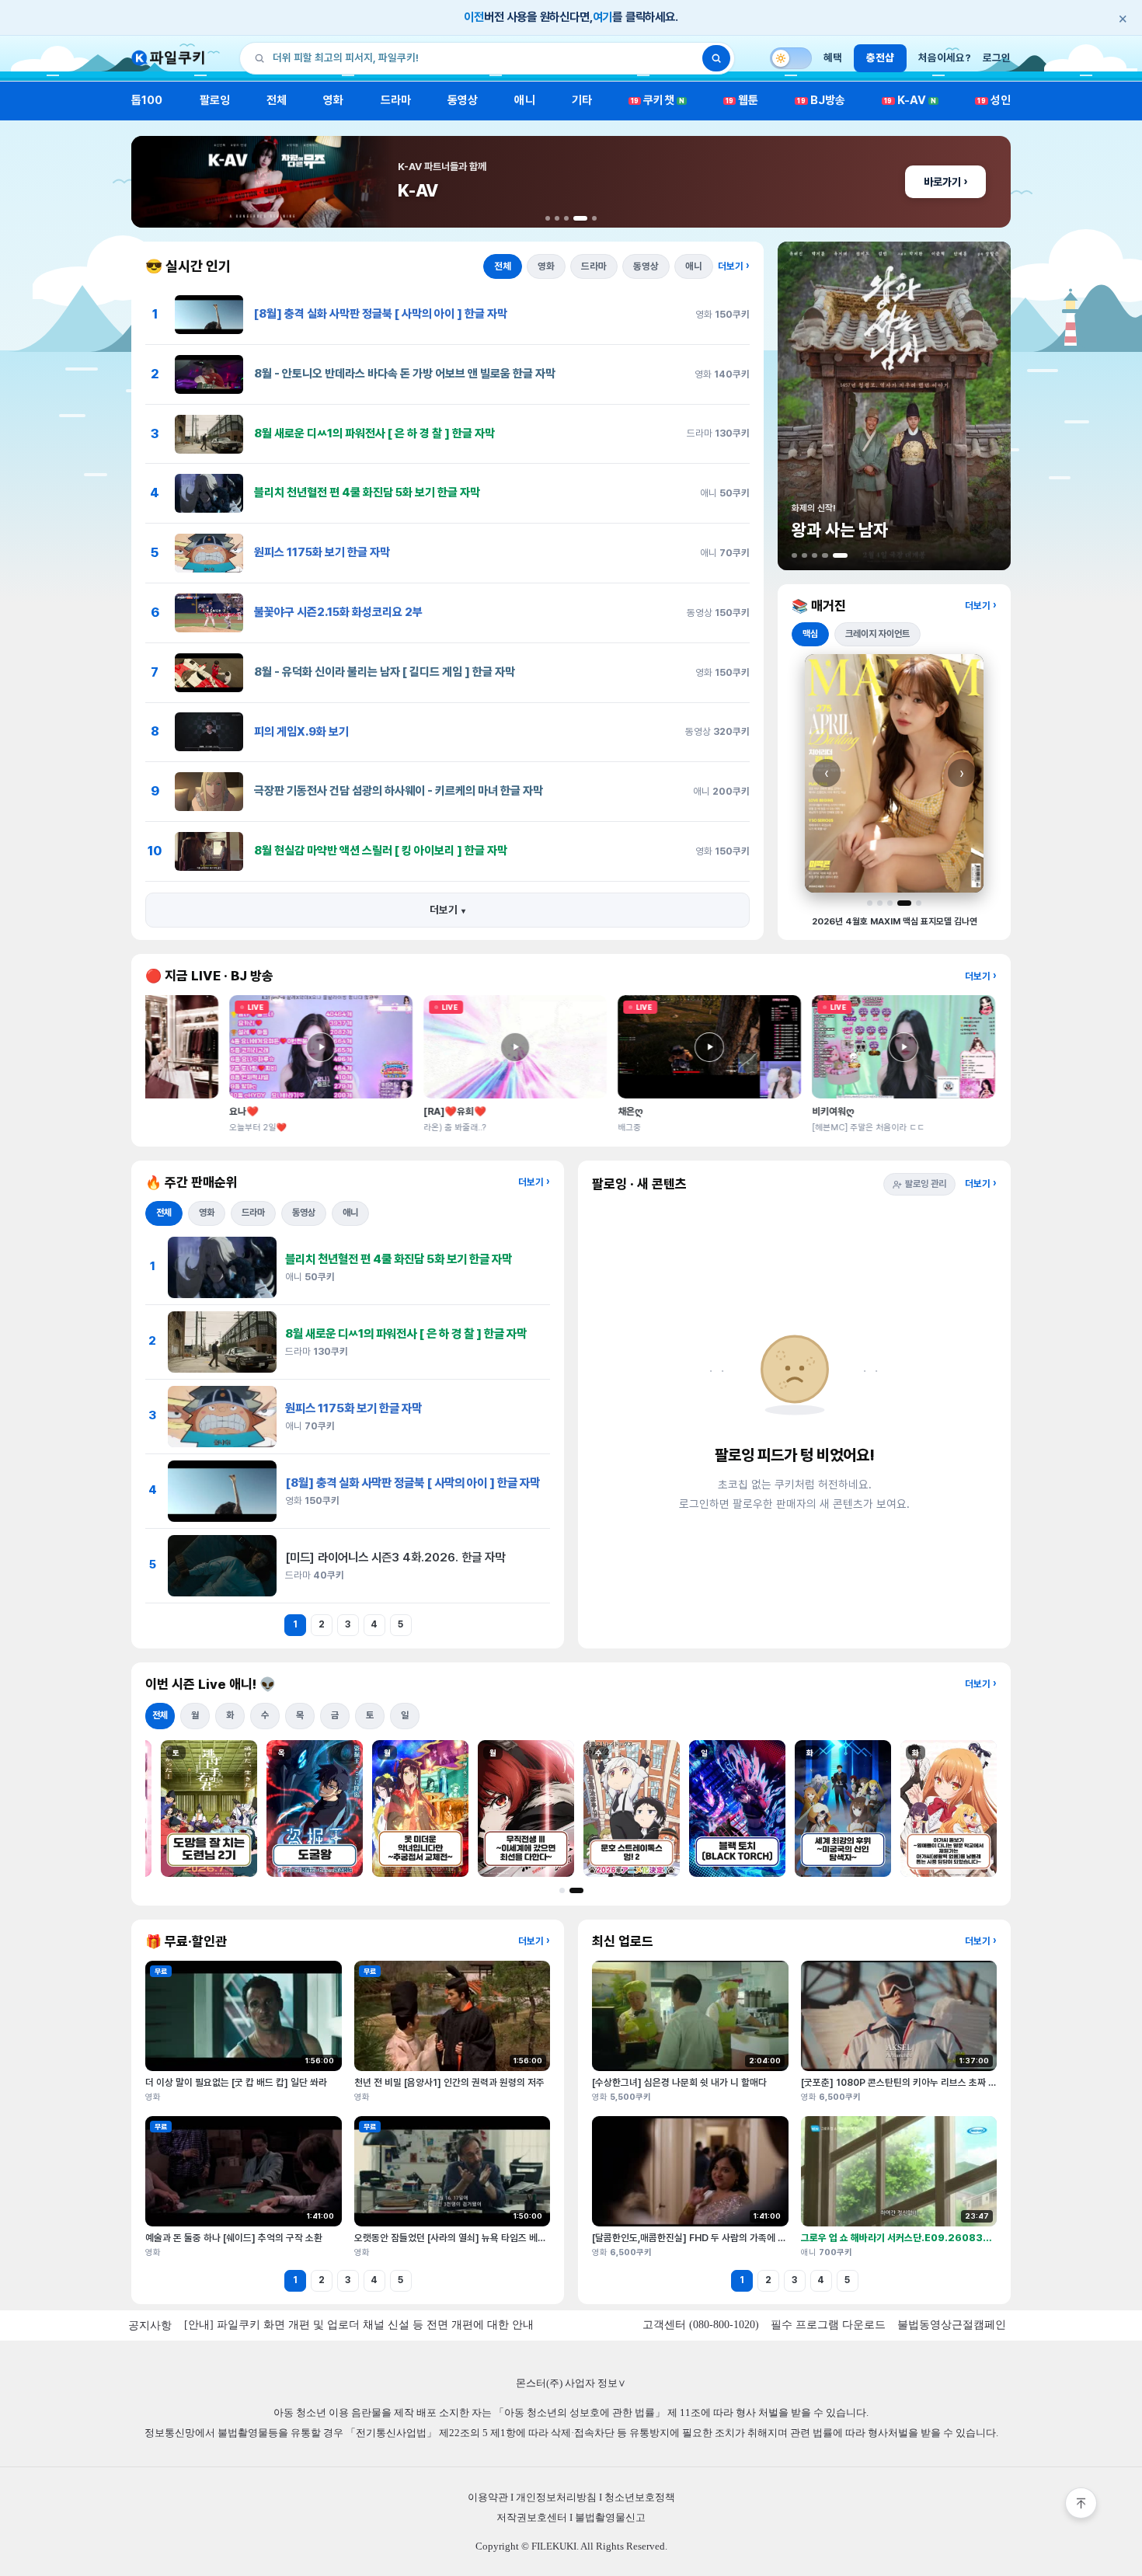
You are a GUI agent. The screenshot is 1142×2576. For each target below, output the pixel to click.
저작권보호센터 (532, 2517)
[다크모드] (791, 58)
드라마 (396, 100)
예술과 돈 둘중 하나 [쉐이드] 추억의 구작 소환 (234, 2238)
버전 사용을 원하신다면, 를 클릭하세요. (796, 18)
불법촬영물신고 (610, 2517)
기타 (582, 100)
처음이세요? (945, 57)
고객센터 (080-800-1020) (701, 2325)
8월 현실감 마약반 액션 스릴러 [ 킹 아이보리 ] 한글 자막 (381, 851)
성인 (994, 100)
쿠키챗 (658, 100)
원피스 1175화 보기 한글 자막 (322, 552)
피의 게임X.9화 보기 (301, 732)
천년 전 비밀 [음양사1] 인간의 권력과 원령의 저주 (449, 2082)
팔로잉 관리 (926, 1184)
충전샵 (880, 57)
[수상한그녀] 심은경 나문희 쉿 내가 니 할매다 (679, 2082)
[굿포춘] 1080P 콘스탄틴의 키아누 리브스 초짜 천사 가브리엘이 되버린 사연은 (954, 2082)
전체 (277, 100)
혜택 (833, 57)
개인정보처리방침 (556, 2497)
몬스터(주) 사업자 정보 (571, 2383)
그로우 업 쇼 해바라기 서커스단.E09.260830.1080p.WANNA (933, 2238)
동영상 (463, 100)
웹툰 (742, 100)
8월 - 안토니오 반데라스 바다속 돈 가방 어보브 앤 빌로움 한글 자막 (405, 374)
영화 (333, 100)
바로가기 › (945, 182)
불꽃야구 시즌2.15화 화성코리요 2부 (338, 612)
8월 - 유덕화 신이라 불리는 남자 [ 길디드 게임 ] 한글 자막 (385, 672)
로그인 (997, 57)
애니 (524, 100)
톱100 (147, 100)
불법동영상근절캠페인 (952, 2325)
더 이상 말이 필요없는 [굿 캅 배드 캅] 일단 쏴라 (236, 2082)
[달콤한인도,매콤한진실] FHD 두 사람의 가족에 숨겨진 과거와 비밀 (721, 2238)
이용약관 (488, 2497)
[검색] (716, 58)
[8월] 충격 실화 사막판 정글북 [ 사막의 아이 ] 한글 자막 (381, 314)
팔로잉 (215, 100)
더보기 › (734, 266)
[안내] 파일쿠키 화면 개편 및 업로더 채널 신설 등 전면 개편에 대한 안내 (359, 2325)
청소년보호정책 (640, 2497)
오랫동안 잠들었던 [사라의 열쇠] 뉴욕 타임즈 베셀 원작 (460, 2238)
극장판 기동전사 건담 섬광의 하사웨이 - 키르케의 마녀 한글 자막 (399, 791)
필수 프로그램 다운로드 (828, 2325)
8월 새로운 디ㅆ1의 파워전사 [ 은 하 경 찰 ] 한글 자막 (374, 433)
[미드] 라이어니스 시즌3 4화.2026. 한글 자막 (395, 1557)
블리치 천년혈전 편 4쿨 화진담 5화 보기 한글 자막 (367, 493)
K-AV (910, 100)
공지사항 (150, 2325)
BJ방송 (821, 100)
